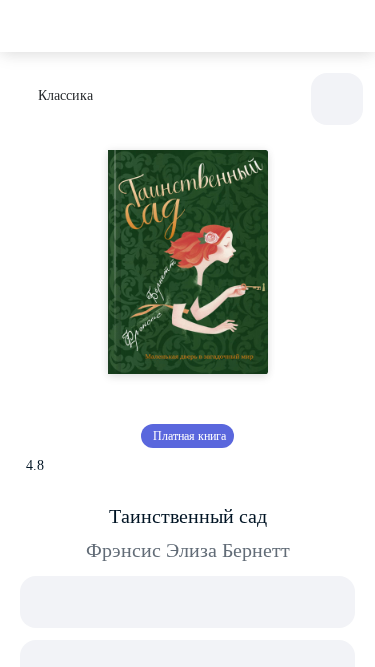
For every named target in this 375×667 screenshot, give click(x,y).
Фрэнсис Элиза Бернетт (188, 550)
